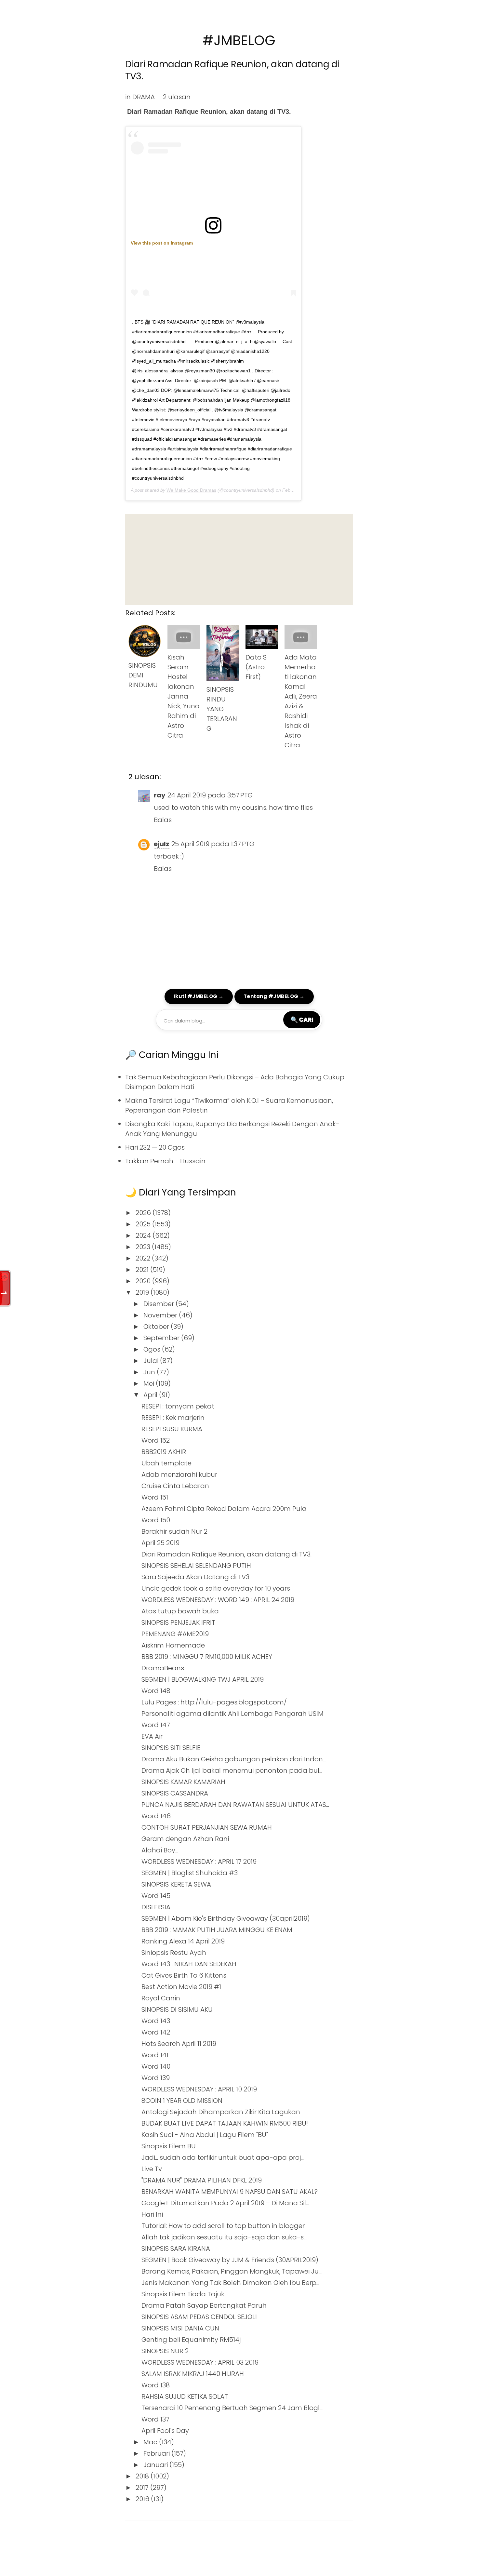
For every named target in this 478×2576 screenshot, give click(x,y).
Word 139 (156, 2078)
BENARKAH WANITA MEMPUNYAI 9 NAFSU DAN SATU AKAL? (230, 2192)
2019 (143, 1292)
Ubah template (166, 1463)
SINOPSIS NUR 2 (165, 2351)
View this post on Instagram (162, 243)
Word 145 (156, 1896)
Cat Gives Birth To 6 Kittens (184, 1975)
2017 (143, 2488)
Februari (157, 2453)
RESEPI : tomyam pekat (178, 1406)
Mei (150, 1383)
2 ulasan (177, 97)
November (161, 1315)
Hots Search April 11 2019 (179, 2044)
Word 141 (155, 2055)
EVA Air (152, 1736)
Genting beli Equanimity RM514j (191, 2340)
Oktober (157, 1327)
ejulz (162, 844)
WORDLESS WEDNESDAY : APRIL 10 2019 (199, 2089)
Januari (156, 2465)
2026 (144, 1213)
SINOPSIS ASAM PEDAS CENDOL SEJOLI (199, 2317)
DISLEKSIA (156, 1907)
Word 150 (156, 1520)
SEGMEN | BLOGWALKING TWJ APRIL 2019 (203, 1679)
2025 (144, 1224)
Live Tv (152, 2169)
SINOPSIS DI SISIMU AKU (177, 2009)
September (162, 1338)
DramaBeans (163, 1668)
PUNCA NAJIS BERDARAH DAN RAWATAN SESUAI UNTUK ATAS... (235, 1805)
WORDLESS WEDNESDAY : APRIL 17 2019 (199, 1862)
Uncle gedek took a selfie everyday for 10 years (216, 1588)
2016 (143, 2499)
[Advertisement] (239, 559)
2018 (143, 2476)
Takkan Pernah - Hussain (165, 1161)
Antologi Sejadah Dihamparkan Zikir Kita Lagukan (221, 2112)
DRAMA (144, 97)
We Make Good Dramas (191, 490)
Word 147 (156, 1725)
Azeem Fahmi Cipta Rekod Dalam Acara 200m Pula (224, 1509)
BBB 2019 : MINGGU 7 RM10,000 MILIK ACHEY (207, 1657)
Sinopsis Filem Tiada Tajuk (183, 2294)
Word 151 (155, 1497)
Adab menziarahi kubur (179, 1475)
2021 (143, 1270)
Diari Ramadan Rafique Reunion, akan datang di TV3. (232, 70)
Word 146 (156, 1816)
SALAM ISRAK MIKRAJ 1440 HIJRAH (193, 2374)
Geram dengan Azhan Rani (185, 1839)
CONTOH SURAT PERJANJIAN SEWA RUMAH (207, 1827)
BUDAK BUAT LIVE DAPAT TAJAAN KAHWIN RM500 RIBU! (225, 2123)
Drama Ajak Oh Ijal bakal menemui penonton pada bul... (232, 1770)
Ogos (153, 1349)
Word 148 (156, 1691)
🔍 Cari (302, 1020)
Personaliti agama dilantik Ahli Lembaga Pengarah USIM (232, 1714)
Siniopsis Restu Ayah (174, 1953)
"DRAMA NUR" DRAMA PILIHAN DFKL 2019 (202, 2180)
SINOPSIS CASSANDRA (175, 1793)
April (151, 1395)
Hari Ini (152, 2214)
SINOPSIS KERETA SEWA (176, 1884)
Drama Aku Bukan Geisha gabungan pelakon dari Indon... (234, 1759)
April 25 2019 (160, 1543)
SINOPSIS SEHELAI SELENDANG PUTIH (196, 1566)
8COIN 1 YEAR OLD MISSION (182, 2101)
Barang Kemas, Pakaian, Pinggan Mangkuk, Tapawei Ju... (232, 2271)
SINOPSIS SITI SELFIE (171, 1748)
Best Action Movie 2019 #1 (181, 1987)
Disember (159, 1304)
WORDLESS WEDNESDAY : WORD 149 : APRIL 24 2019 (218, 1600)
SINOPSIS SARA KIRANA (176, 2249)
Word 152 (156, 1440)
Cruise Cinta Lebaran (175, 1486)
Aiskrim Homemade (173, 1645)
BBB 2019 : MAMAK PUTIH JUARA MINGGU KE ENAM (217, 1930)
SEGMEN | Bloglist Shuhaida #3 (190, 1873)
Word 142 (156, 2032)
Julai (152, 1361)
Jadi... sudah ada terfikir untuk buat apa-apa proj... (223, 2157)
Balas (163, 820)
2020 (144, 1281)
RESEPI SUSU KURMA (172, 1429)
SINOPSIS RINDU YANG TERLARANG (222, 709)
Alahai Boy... (160, 1850)
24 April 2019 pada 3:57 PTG (210, 795)
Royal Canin (161, 1998)
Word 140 (156, 2066)
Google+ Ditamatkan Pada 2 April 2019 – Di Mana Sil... (225, 2203)
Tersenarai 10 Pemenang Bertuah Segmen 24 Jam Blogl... (232, 2408)
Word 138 (156, 2385)
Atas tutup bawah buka (180, 1611)
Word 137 (155, 2419)
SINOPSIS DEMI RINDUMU (143, 675)
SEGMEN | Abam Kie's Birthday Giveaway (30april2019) (226, 1918)
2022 (144, 1258)
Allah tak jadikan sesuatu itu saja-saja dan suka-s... (224, 2237)
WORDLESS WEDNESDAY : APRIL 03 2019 (200, 2362)
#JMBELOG (239, 40)
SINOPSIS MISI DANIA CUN (180, 2328)
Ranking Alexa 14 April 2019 (183, 1941)
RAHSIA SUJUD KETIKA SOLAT (185, 2396)
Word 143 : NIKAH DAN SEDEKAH (189, 1964)
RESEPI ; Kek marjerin (173, 1418)
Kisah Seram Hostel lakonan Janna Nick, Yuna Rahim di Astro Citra (184, 696)
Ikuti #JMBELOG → (199, 996)
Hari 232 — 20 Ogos (155, 1147)
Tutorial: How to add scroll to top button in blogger (223, 2226)
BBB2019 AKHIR (164, 1452)
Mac (151, 2442)
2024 (144, 1235)
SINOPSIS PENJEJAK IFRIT (178, 1622)
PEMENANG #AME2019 (175, 1634)
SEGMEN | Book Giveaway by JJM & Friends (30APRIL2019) (230, 2260)
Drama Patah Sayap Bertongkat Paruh (204, 2305)
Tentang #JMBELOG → (274, 996)
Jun (150, 1372)
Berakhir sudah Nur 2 (174, 1531)
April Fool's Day (165, 2431)
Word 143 (156, 2021)
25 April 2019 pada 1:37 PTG (213, 844)
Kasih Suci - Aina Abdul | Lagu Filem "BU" (205, 2135)
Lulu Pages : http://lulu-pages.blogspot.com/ (214, 1702)
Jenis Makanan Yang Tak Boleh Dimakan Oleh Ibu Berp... (230, 2283)
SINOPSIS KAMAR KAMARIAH (183, 1782)
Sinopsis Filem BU (169, 2146)
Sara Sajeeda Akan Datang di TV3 (195, 1577)
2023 (144, 1247)
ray (160, 795)
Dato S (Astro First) (256, 667)
